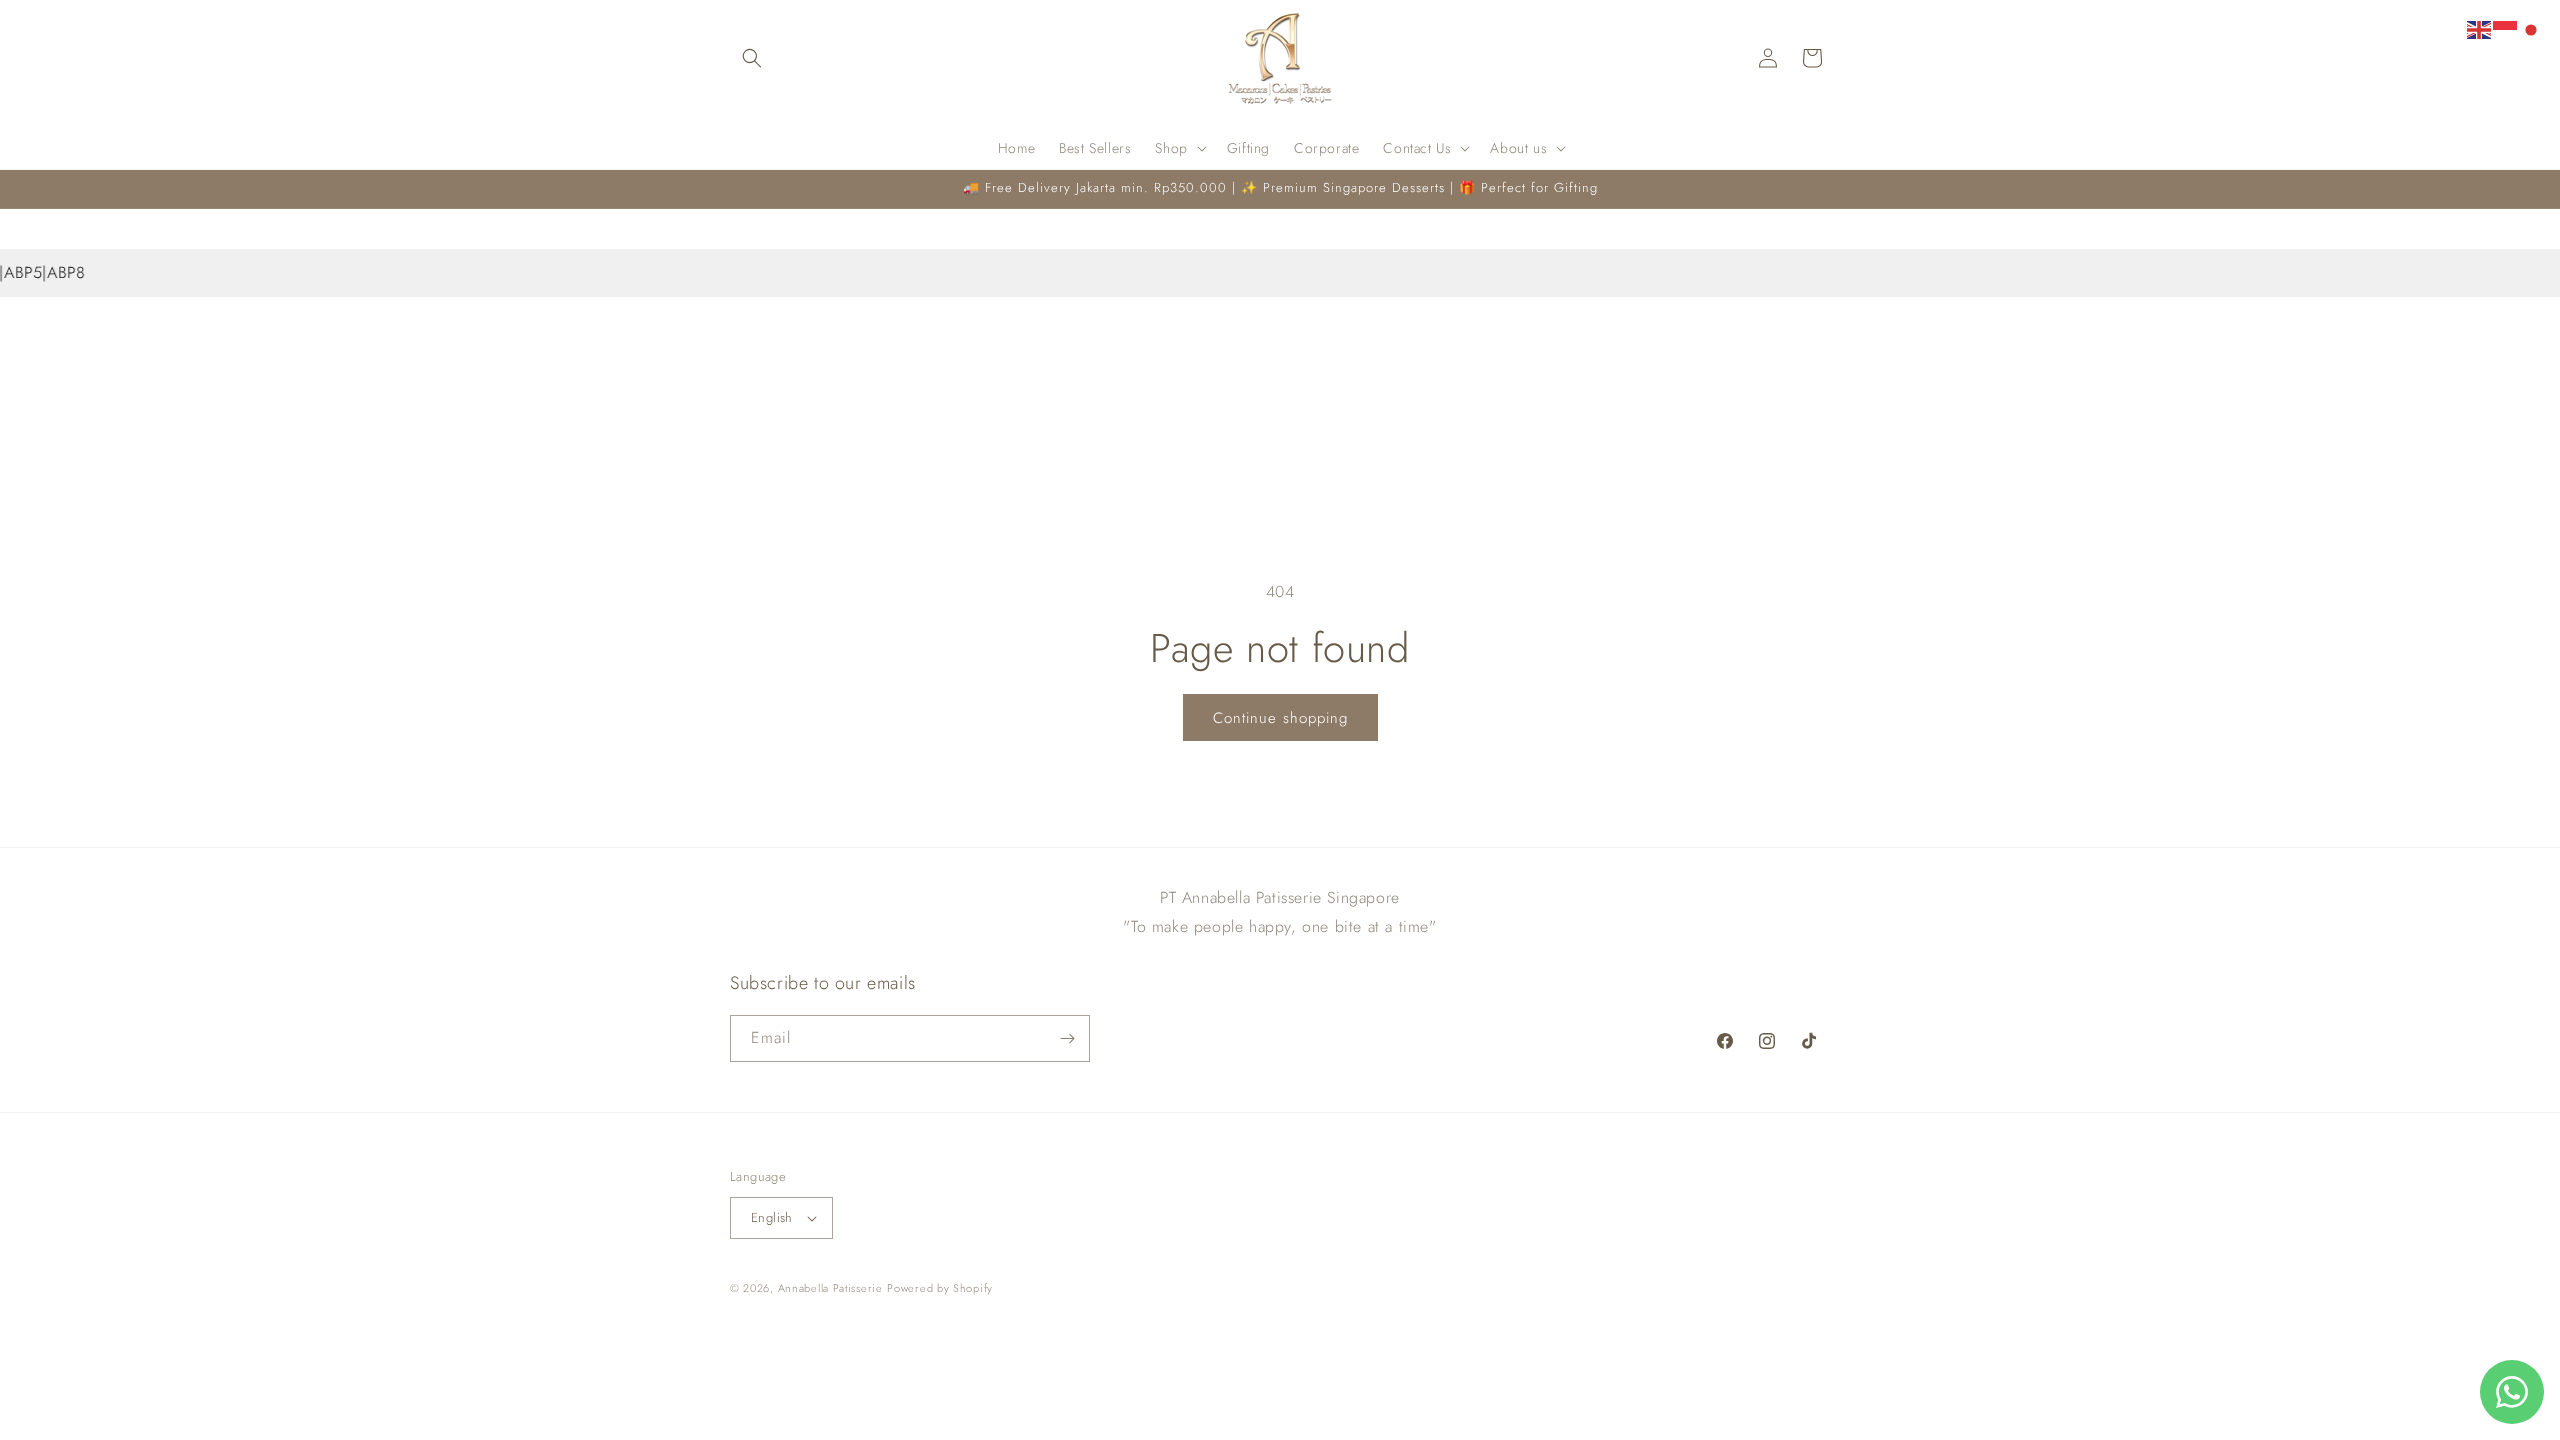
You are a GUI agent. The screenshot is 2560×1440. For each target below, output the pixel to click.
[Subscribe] (1067, 1038)
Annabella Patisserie (830, 1288)
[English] (2480, 28)
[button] (752, 58)
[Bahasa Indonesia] (2506, 28)
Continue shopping (1280, 718)
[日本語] (2532, 28)
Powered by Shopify (940, 1288)
